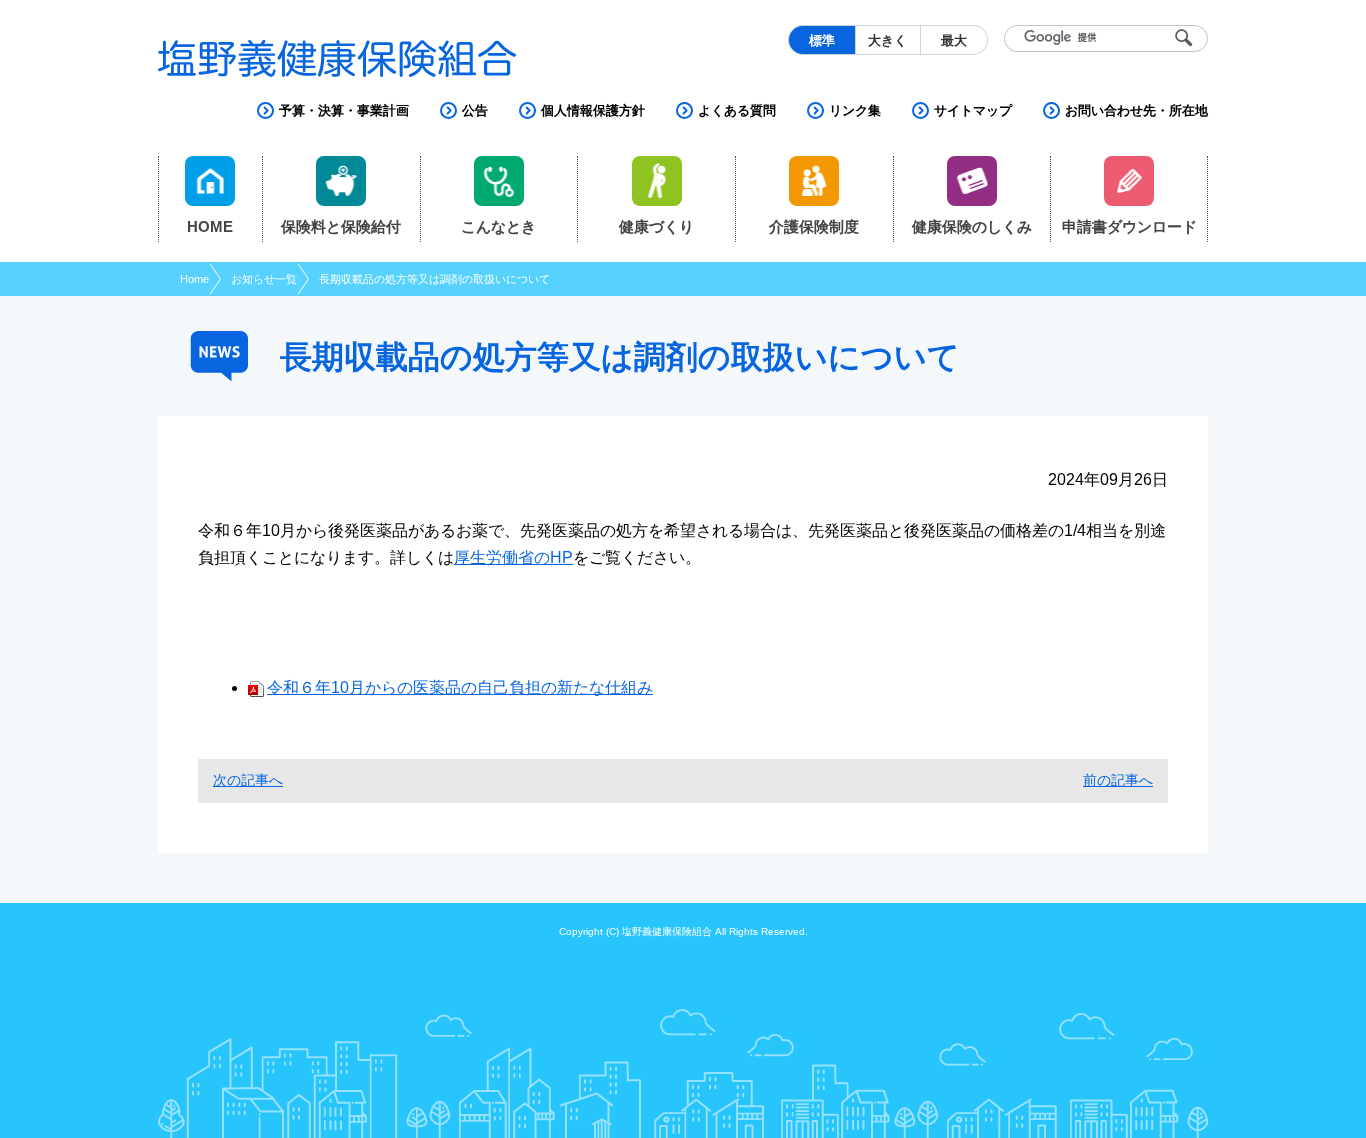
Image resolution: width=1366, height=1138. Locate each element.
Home (194, 279)
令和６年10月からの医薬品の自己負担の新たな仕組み (460, 687)
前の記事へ (1118, 780)
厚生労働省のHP (513, 557)
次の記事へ (248, 780)
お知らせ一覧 (264, 279)
